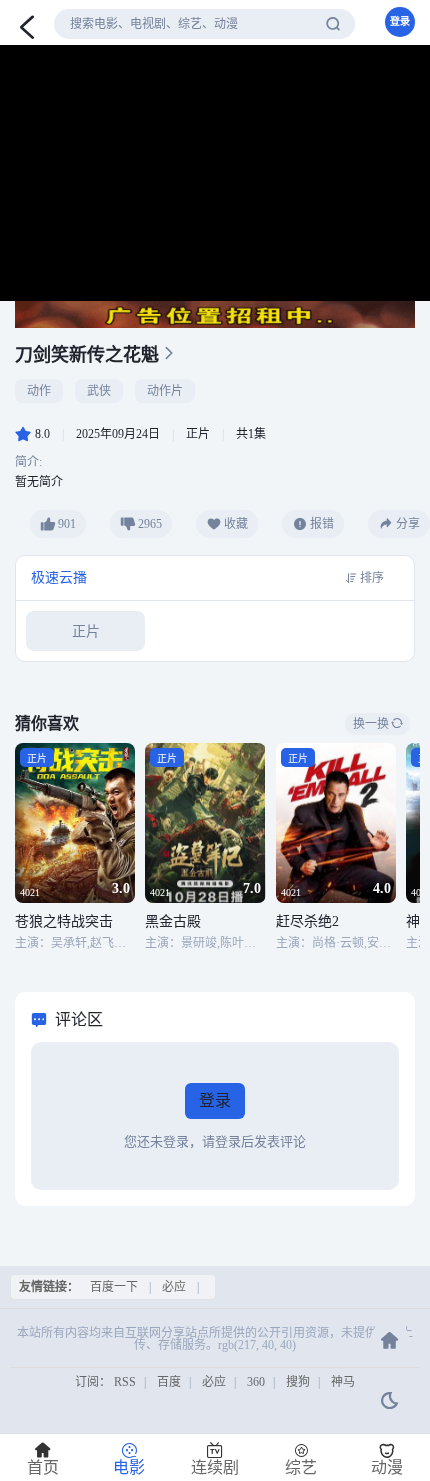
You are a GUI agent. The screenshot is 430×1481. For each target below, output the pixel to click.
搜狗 (298, 1382)
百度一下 (114, 1287)
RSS (125, 1382)
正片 (86, 631)
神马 (343, 1382)
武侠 (99, 391)
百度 (169, 1382)
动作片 (165, 391)
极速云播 (59, 577)
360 (256, 1382)
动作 (39, 391)
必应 (174, 1287)
